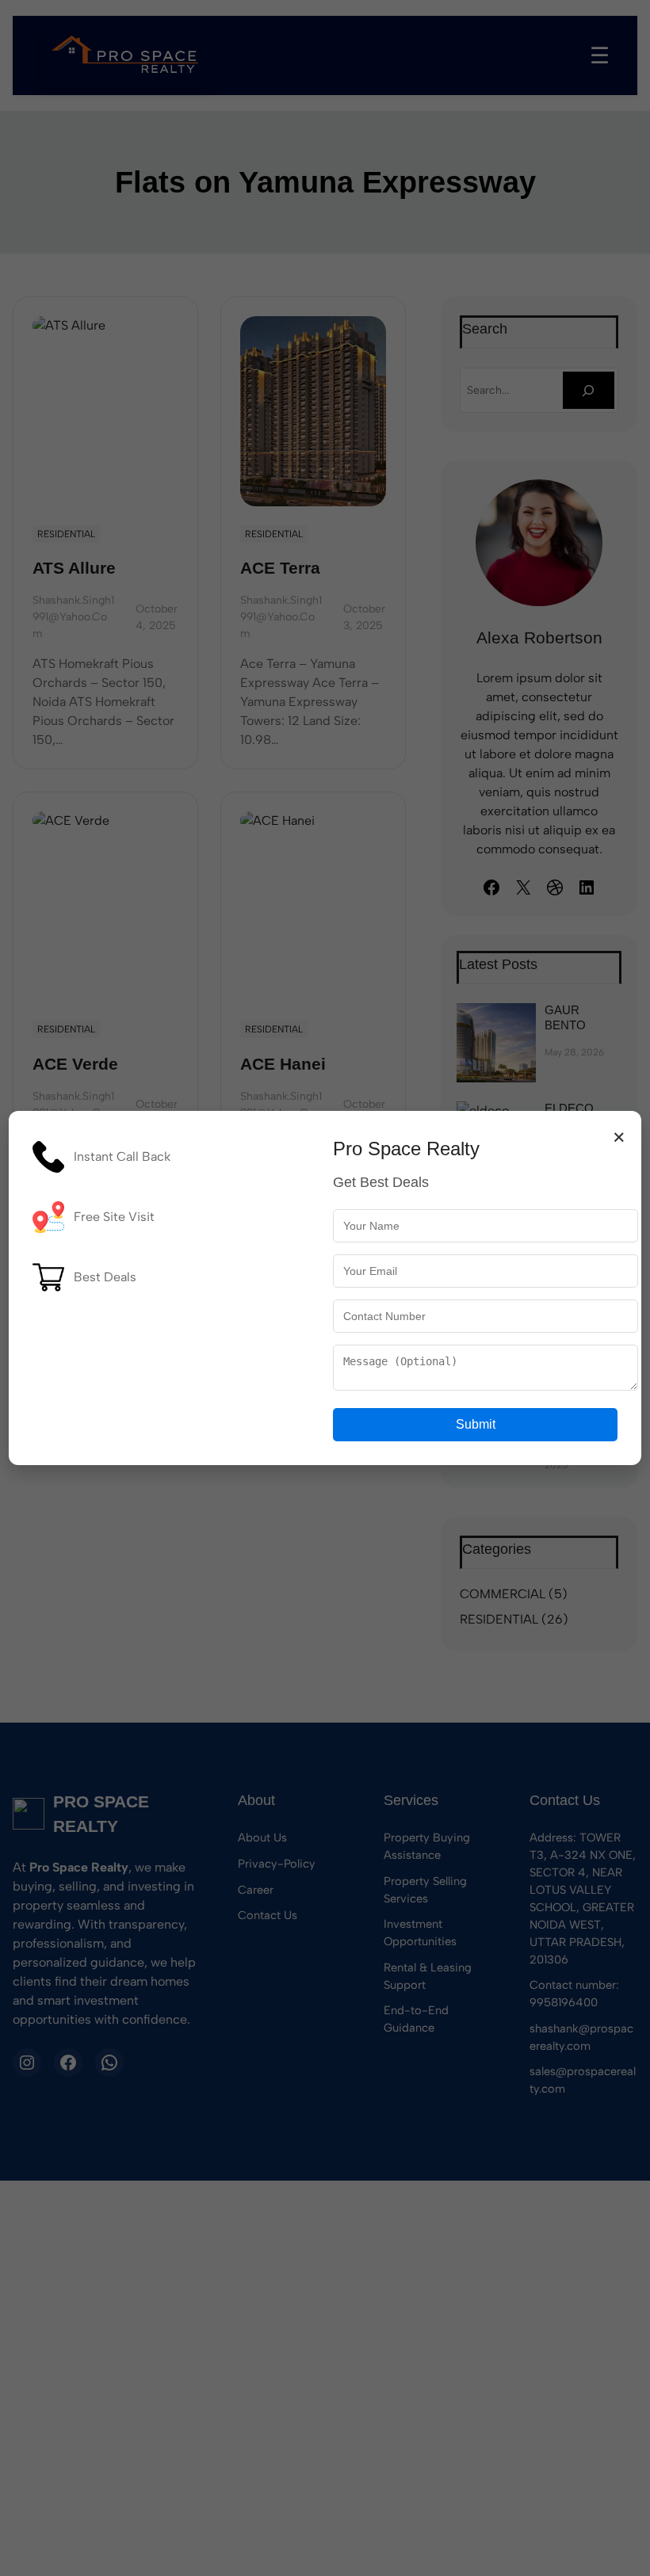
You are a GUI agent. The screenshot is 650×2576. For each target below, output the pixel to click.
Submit (476, 1424)
